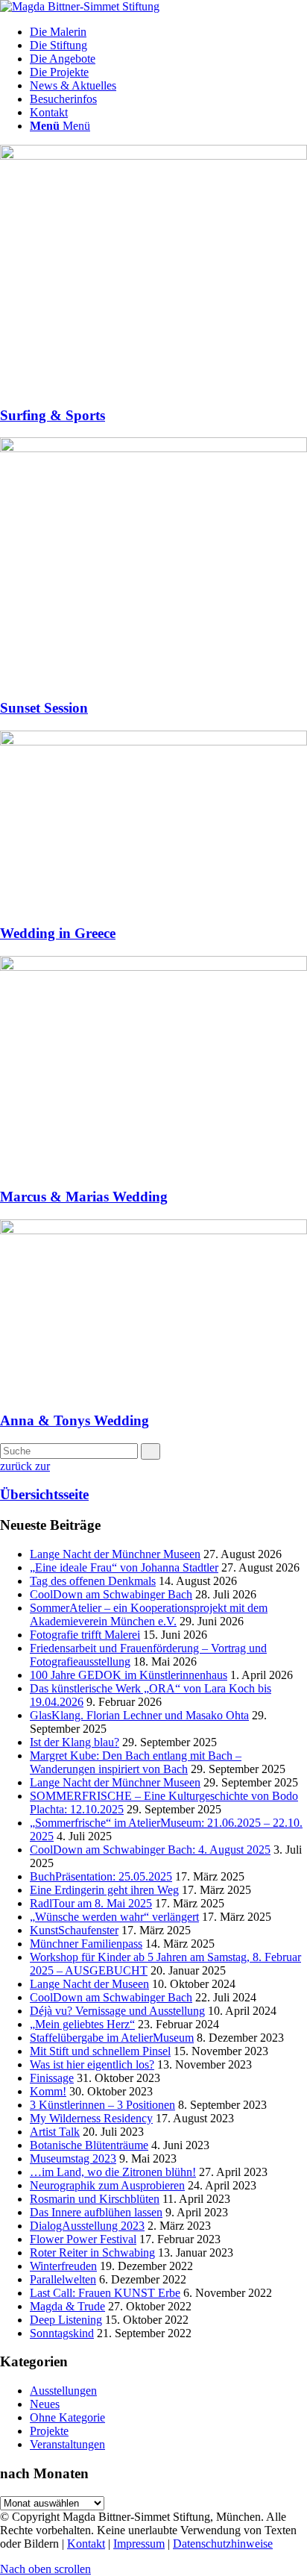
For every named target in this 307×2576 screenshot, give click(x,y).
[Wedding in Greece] (153, 741)
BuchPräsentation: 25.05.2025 (101, 1876)
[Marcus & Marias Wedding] (153, 967)
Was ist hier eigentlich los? (92, 2064)
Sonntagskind (62, 2333)
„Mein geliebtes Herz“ (82, 2024)
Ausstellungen (63, 2391)
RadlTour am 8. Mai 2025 (91, 1903)
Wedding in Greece (58, 933)
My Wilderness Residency (91, 2118)
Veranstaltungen (67, 2444)
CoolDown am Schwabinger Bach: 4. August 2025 (150, 1850)
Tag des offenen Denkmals (93, 1581)
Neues (45, 2404)
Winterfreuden (63, 2266)
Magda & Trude (67, 2306)
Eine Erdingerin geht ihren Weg (104, 1890)
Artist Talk (55, 2132)
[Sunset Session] (153, 448)
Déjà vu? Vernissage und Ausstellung (117, 2011)
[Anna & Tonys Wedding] (153, 1230)
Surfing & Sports (53, 415)
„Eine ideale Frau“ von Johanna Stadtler (124, 1567)
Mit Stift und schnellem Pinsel (100, 2051)
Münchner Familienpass (86, 1944)
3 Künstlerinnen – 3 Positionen (102, 2105)
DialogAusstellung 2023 (87, 2226)
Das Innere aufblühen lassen (96, 2212)
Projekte (49, 2431)
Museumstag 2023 (73, 2158)
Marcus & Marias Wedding (84, 1197)
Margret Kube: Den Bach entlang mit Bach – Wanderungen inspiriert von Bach (136, 1762)
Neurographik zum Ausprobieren (107, 2185)
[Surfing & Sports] (153, 156)
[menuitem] (168, 32)
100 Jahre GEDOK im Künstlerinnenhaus (129, 1675)
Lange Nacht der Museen (89, 1984)
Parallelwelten (63, 2279)
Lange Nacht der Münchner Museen (115, 1554)
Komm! (48, 2091)
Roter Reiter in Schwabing (92, 2253)
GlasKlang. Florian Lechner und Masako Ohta (139, 1715)
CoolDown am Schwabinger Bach (111, 1594)
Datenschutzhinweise (223, 2544)
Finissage (52, 2078)
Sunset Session (44, 708)
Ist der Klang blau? (75, 1742)
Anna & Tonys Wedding (75, 1420)
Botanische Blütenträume (89, 2145)
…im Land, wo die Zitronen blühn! (113, 2172)
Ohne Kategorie (67, 2417)
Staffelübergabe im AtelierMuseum (112, 2038)
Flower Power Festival (83, 2239)
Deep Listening (66, 2320)
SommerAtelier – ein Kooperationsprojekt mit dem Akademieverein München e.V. (149, 1614)
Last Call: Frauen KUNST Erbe (105, 2293)
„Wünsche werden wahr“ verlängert (114, 1917)
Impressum (139, 2544)
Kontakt (86, 2544)
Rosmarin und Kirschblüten (95, 2199)
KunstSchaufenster (74, 1930)
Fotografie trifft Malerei (85, 1635)
